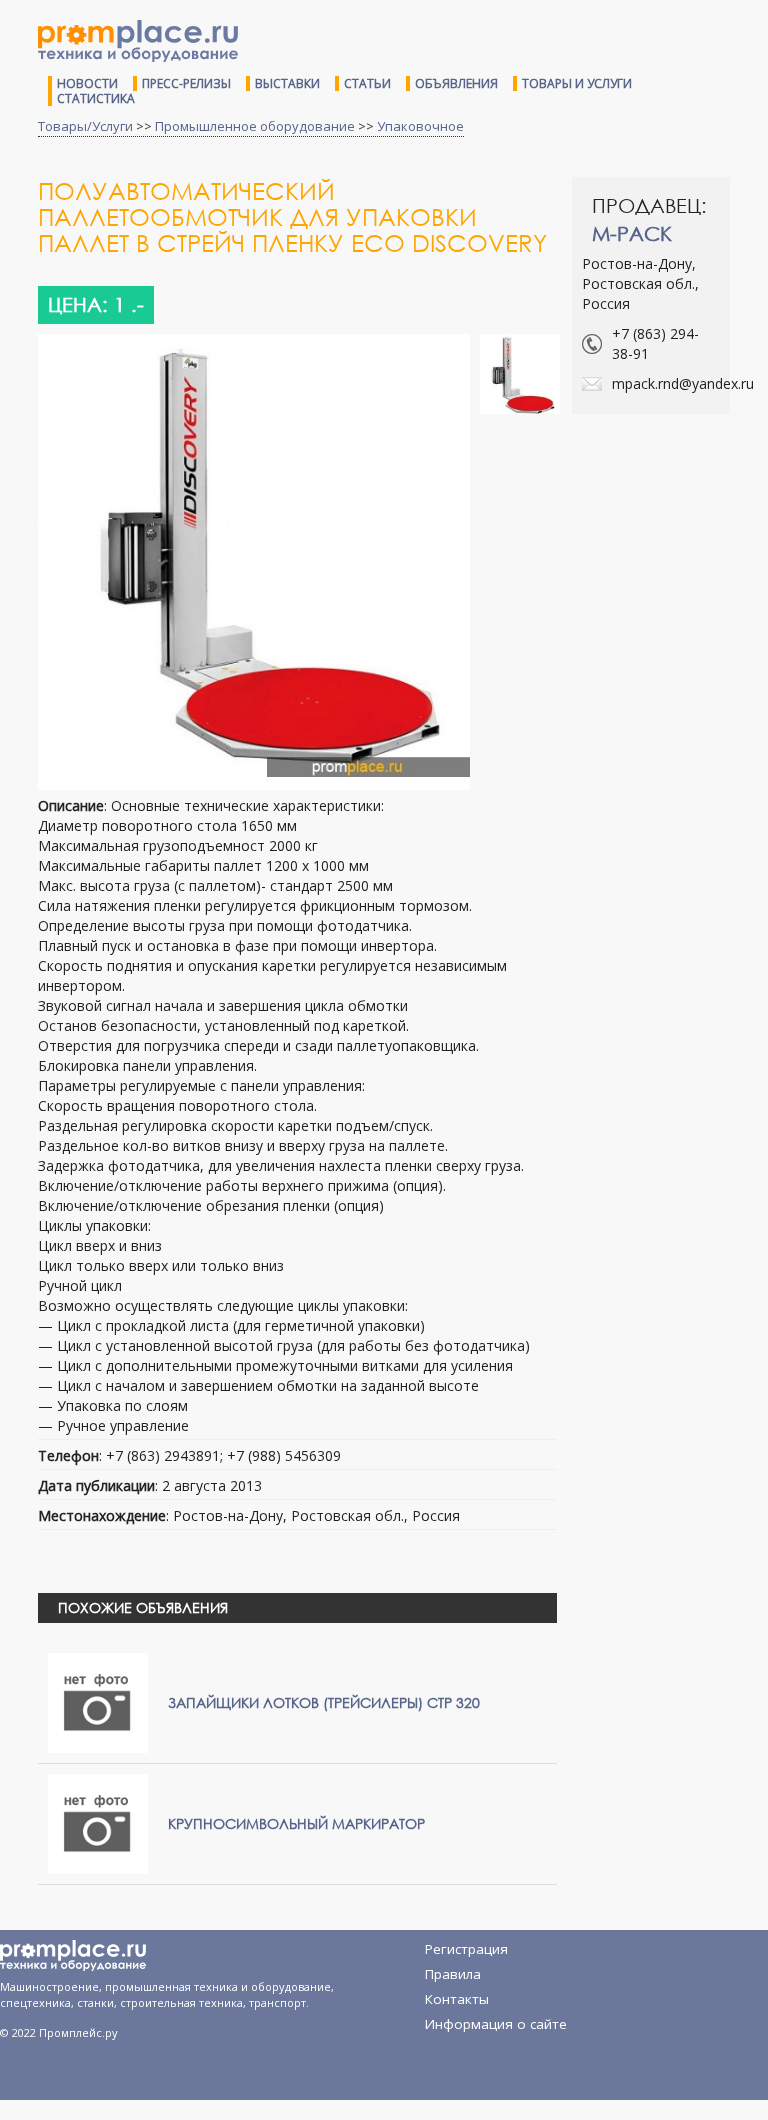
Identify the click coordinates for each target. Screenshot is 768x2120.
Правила (453, 1974)
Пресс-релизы (186, 83)
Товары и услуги (577, 83)
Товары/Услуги (85, 126)
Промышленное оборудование (255, 126)
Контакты (457, 1999)
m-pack (632, 233)
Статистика (96, 98)
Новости (87, 83)
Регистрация (466, 1949)
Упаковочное (420, 126)
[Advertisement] (670, 509)
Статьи (367, 83)
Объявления (456, 83)
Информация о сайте (496, 2024)
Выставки (287, 83)
